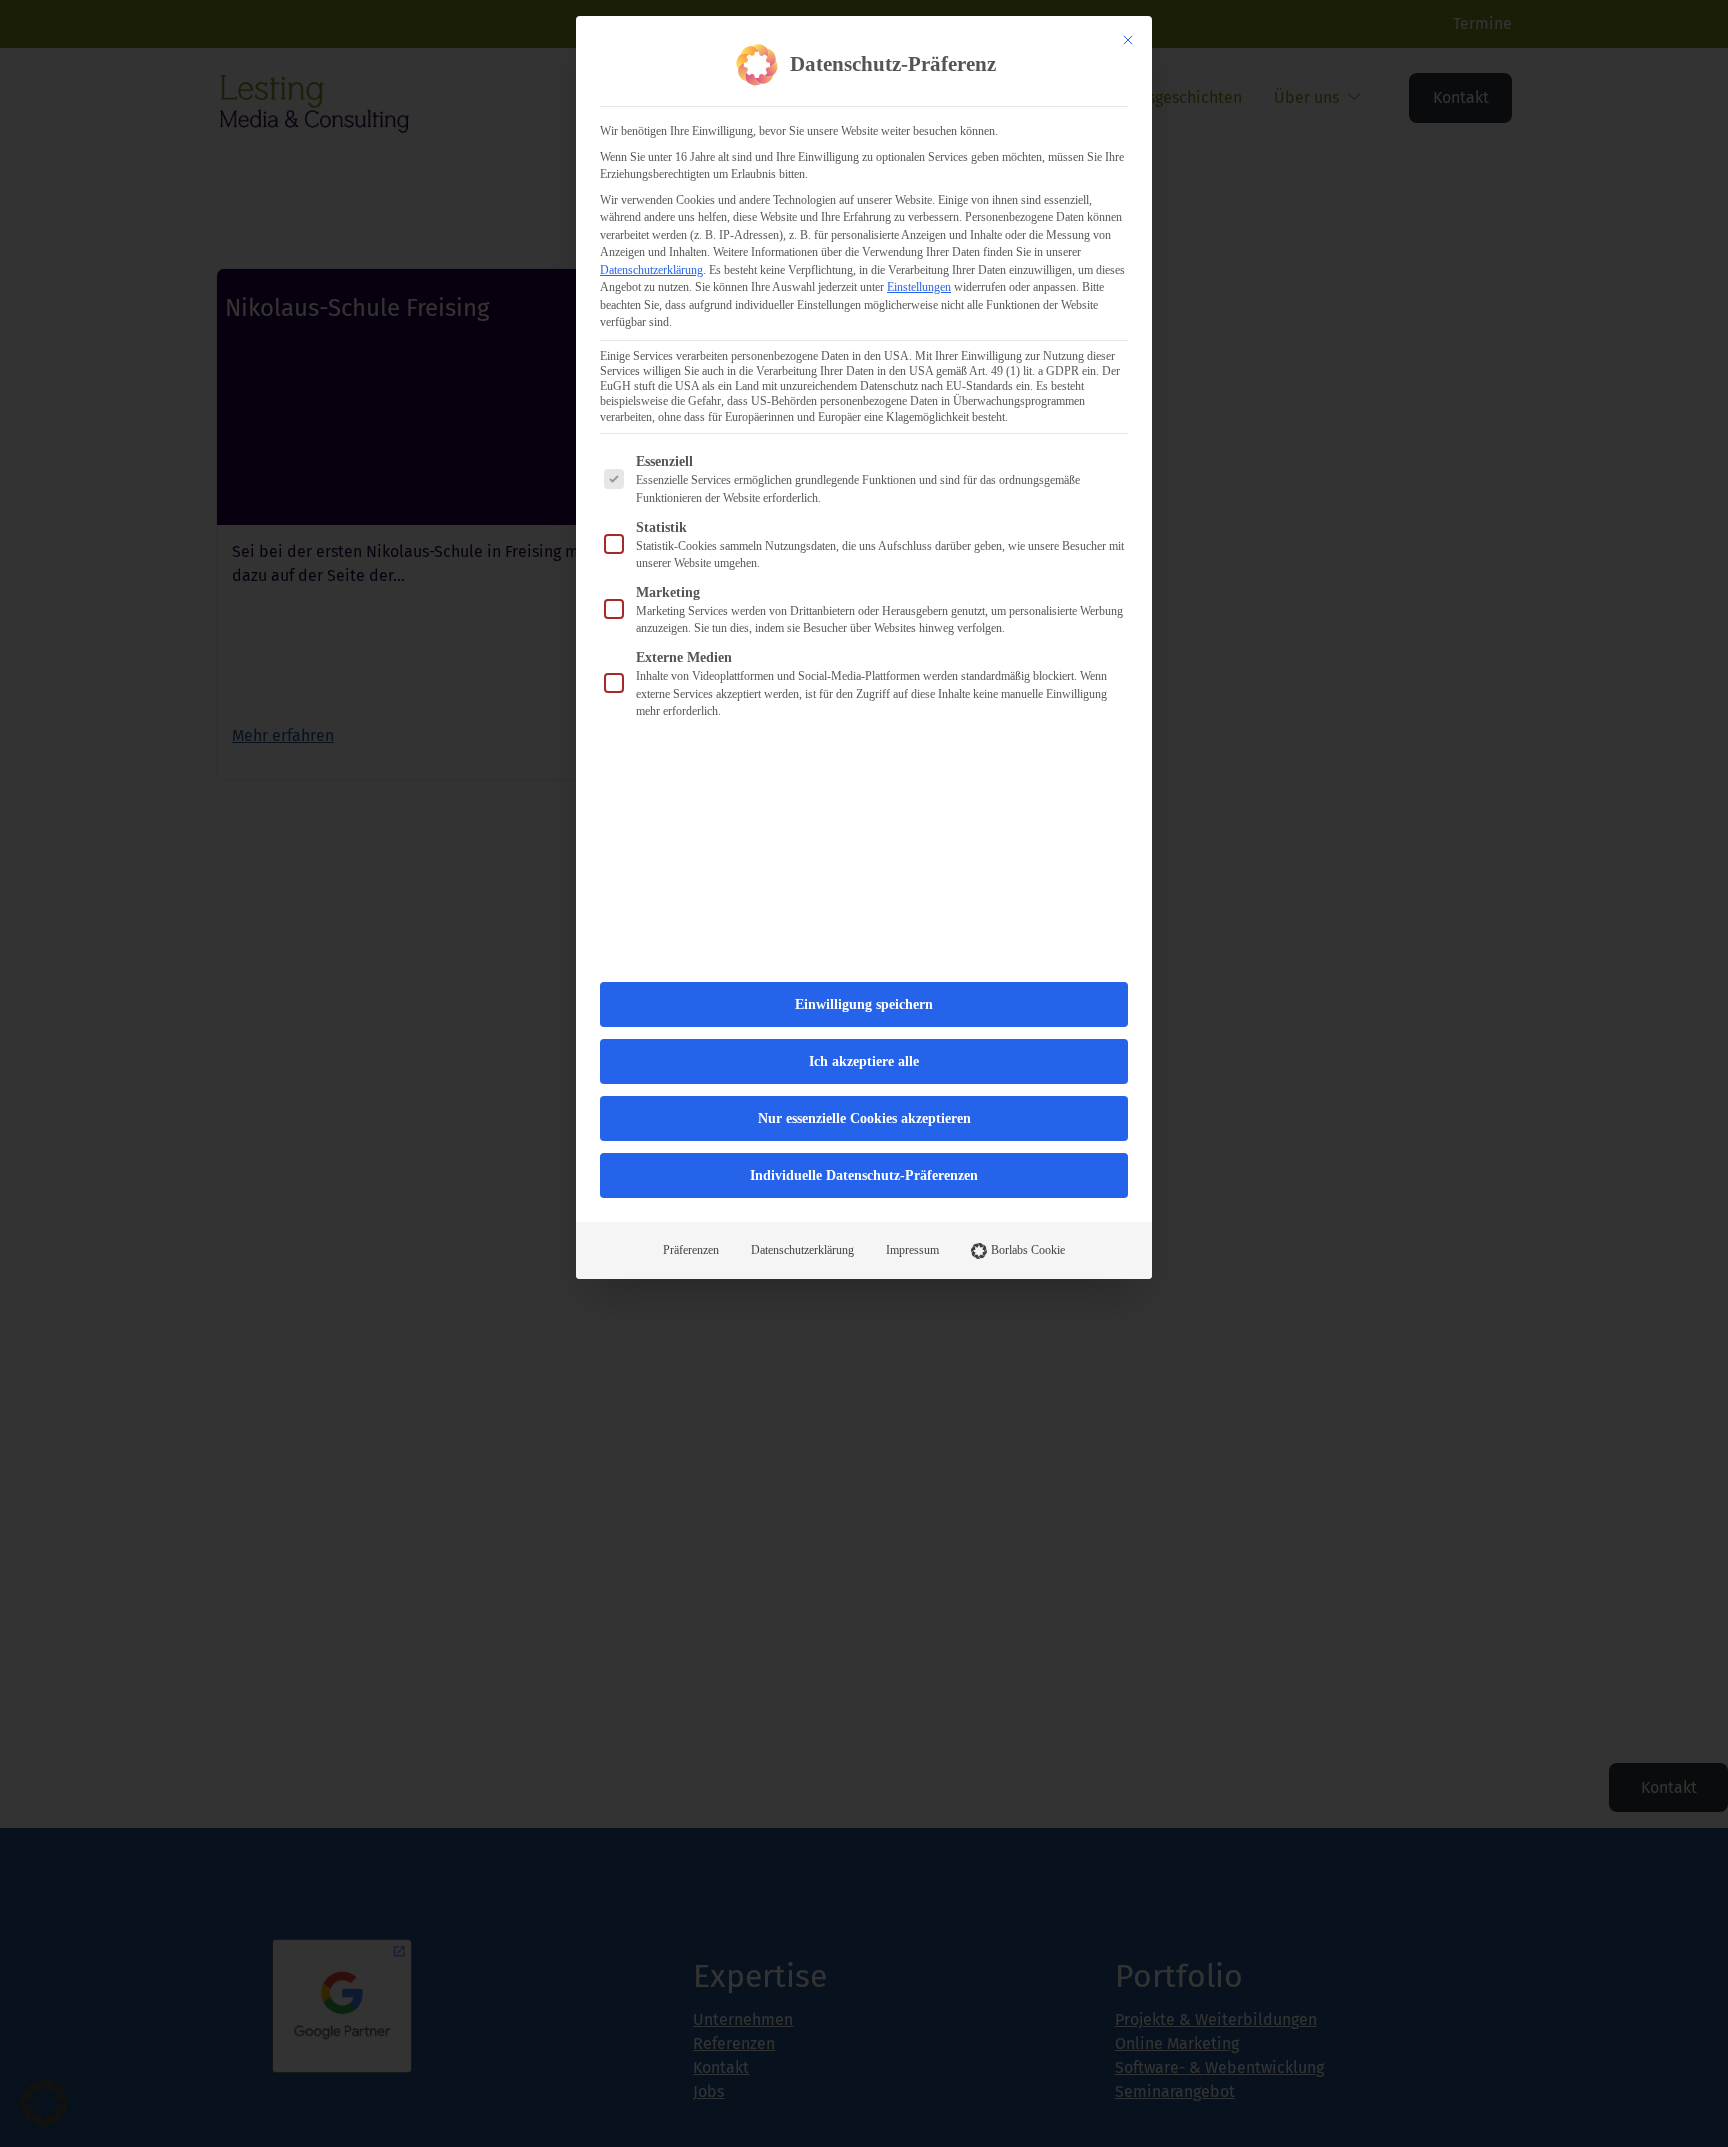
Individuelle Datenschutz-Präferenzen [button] (864, 1175)
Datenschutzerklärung (651, 270)
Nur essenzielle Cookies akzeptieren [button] (864, 1118)
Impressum (912, 1250)
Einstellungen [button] (919, 287)
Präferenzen (691, 1250)
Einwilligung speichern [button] (864, 1004)
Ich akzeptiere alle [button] (864, 1061)
